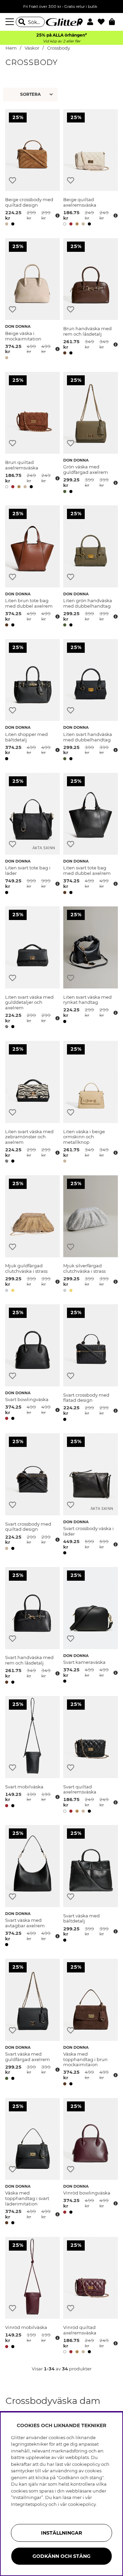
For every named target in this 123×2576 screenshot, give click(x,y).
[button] (92, 22)
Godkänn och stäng (61, 2556)
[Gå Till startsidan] (61, 22)
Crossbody (59, 48)
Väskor (32, 48)
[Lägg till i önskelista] (12, 180)
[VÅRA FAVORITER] (31, 94)
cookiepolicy (82, 2504)
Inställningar (61, 2533)
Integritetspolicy (29, 2504)
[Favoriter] (103, 22)
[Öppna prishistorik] (57, 216)
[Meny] (11, 22)
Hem (11, 48)
